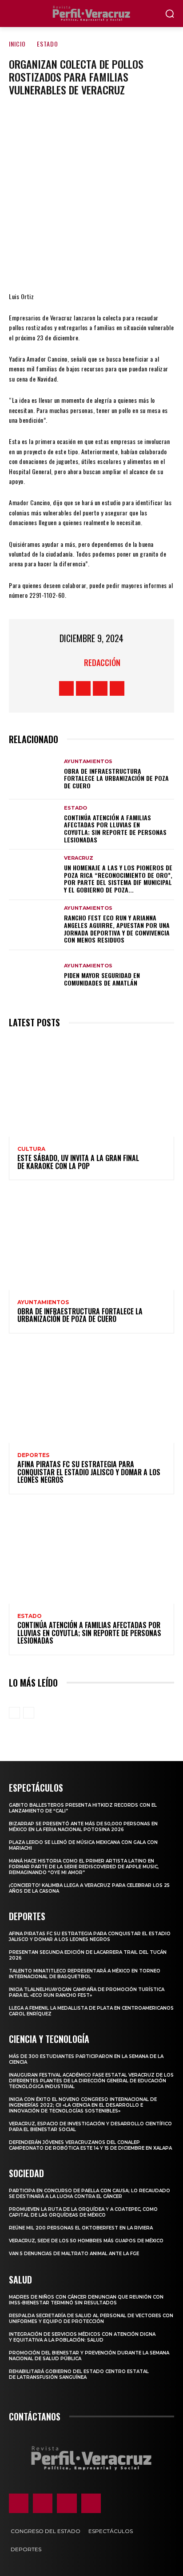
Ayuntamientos (88, 762)
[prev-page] (14, 1713)
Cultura (31, 1149)
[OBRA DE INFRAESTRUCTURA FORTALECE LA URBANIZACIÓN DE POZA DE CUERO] (34, 774)
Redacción (102, 663)
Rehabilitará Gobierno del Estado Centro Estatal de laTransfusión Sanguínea (79, 2374)
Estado (48, 44)
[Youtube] (117, 688)
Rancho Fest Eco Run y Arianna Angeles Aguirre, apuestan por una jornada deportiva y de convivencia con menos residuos (117, 929)
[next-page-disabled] (29, 1713)
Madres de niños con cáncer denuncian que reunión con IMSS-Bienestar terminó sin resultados (86, 2300)
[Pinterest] (91, 265)
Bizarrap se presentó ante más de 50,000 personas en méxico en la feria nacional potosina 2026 (83, 1827)
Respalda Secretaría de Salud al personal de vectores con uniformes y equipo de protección (91, 2319)
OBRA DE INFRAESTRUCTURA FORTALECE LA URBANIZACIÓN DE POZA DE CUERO (116, 778)
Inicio (17, 44)
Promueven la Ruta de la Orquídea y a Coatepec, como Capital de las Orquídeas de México (83, 2212)
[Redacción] (73, 663)
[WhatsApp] (118, 265)
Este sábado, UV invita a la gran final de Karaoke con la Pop (78, 1162)
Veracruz (79, 858)
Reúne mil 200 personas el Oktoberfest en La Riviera (81, 2228)
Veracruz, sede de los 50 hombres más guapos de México (86, 2241)
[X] (64, 265)
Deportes (33, 1455)
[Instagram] (83, 688)
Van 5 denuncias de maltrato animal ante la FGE (74, 2254)
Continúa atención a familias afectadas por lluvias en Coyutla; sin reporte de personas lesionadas (115, 828)
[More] (145, 265)
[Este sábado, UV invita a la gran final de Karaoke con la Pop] (91, 1087)
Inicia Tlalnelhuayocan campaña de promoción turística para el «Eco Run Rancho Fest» (87, 1992)
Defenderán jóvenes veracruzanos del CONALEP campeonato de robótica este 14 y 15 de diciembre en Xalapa (90, 2145)
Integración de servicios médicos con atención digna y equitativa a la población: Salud (82, 2337)
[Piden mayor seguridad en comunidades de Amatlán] (34, 975)
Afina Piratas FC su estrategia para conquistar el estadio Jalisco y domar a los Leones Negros (89, 1472)
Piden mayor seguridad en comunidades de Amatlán (102, 979)
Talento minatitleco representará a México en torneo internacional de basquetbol (85, 1974)
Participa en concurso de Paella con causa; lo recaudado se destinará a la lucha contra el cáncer (90, 2194)
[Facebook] (38, 265)
